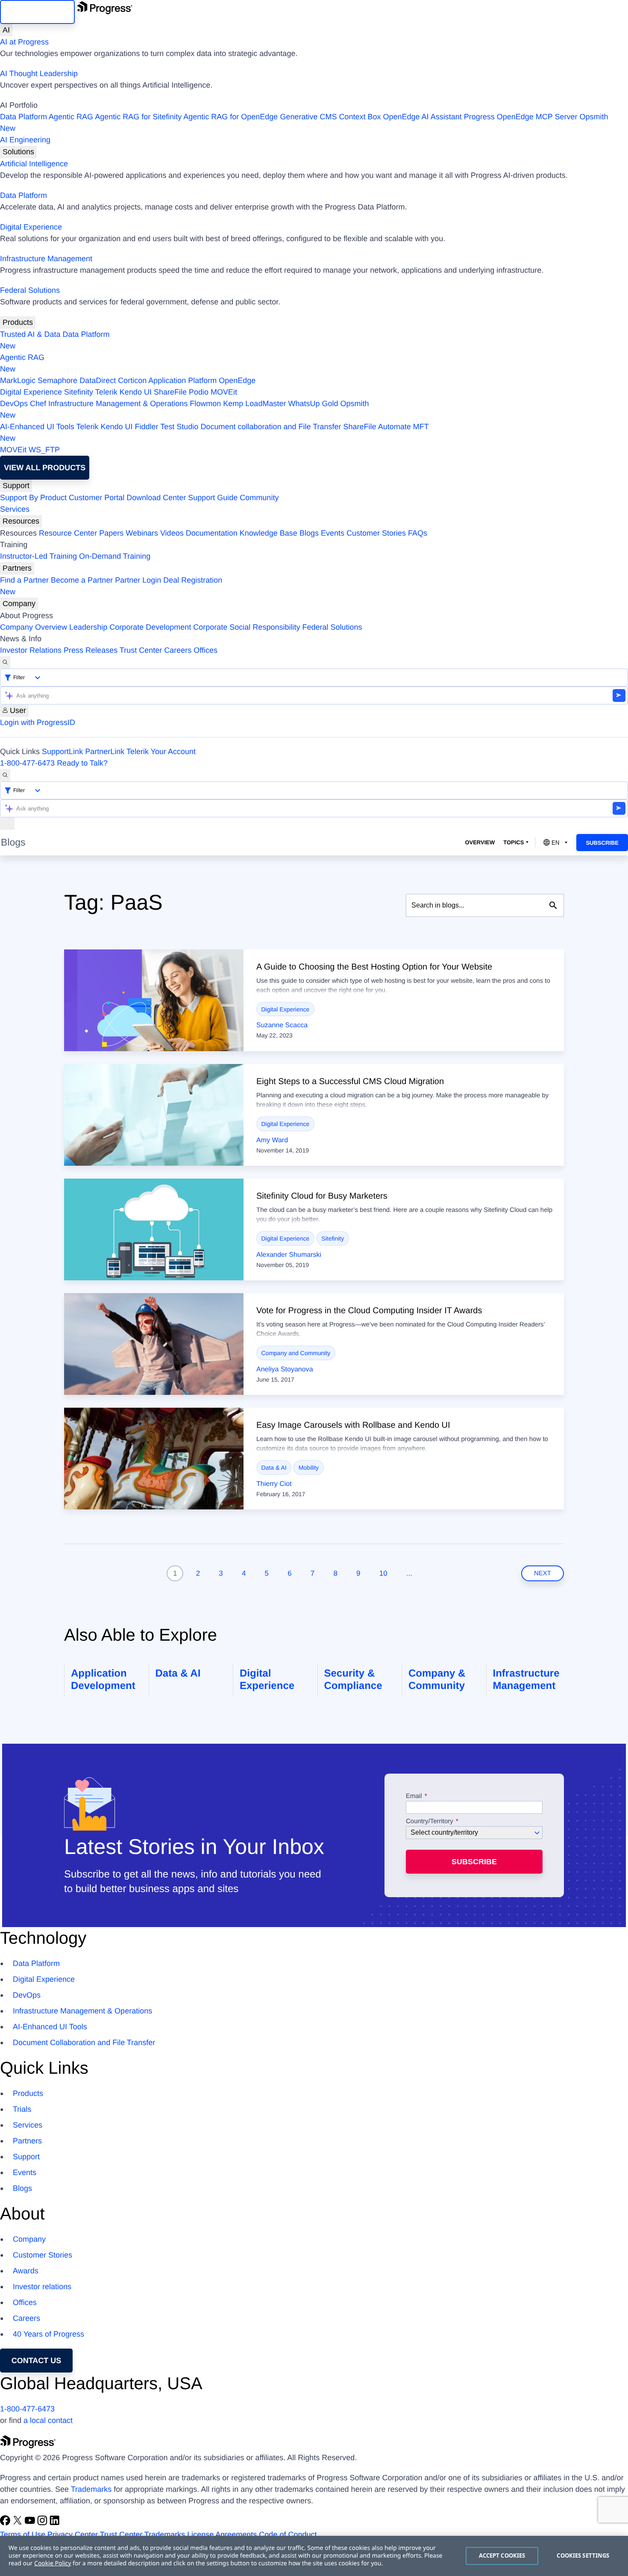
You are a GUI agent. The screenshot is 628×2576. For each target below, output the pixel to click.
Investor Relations (31, 650)
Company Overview (34, 627)
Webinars (142, 533)
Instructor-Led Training (38, 556)
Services (15, 509)
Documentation (212, 533)
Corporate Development (150, 627)
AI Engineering (25, 140)
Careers (178, 650)
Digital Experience (31, 227)
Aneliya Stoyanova (285, 1369)
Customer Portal (97, 498)
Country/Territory (430, 1821)
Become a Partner (82, 580)
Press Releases (91, 650)
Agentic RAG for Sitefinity (138, 117)
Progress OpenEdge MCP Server (521, 117)
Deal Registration (111, 586)
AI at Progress (24, 42)
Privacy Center (73, 2535)
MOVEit (224, 392)
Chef (38, 404)
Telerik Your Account (161, 752)
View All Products (45, 468)
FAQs (418, 533)
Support (16, 486)
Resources (21, 521)
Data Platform (23, 117)
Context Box (360, 117)
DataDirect (98, 380)
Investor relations (42, 2287)
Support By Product (33, 498)
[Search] (5, 662)
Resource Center (68, 533)
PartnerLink (105, 752)
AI (6, 30)
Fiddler (147, 427)
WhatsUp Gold (313, 404)
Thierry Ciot (274, 1484)
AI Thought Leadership (39, 74)
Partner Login (138, 580)
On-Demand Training (115, 556)
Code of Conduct (288, 2535)
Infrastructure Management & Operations (118, 404)
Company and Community (296, 1353)
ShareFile (170, 392)
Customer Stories (376, 533)
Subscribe (602, 843)
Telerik (106, 392)
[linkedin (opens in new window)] (55, 2523)
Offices (205, 650)
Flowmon (205, 404)
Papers (111, 533)
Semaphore (57, 380)
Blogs (309, 533)
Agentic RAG (71, 117)
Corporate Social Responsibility (247, 627)
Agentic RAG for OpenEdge (230, 117)
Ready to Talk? (82, 763)
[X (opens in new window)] (19, 2523)
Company (19, 604)
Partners (17, 568)
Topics (514, 842)
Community (259, 498)
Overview (480, 842)
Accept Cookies (502, 2555)
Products (18, 322)
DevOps (14, 404)
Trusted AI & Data (30, 334)
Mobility (309, 1468)
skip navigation (37, 12)
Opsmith (304, 122)
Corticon (132, 380)
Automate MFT (214, 432)
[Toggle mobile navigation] (7, 824)
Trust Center (141, 650)
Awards (26, 2271)
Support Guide (213, 498)
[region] (314, 2556)
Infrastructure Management (46, 259)
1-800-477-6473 (27, 763)
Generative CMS (308, 117)
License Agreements (222, 2535)
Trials (22, 2109)
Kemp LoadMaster (254, 404)
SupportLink (62, 752)
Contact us (37, 2361)
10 (383, 1573)
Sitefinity (79, 392)
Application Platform (182, 380)
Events (333, 533)
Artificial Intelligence (34, 164)
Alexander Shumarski (289, 1255)
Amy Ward (272, 1140)
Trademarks (91, 2489)
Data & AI (274, 1468)
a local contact (48, 2420)
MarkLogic (18, 380)
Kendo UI (136, 392)
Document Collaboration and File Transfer (84, 2043)
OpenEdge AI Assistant (423, 117)
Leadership (88, 627)
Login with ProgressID (38, 722)
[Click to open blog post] (154, 1000)
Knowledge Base (269, 533)
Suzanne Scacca (282, 1025)
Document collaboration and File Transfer (271, 427)
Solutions (18, 152)
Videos (172, 533)
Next (543, 1573)
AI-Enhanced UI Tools (37, 427)
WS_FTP (44, 450)
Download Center (156, 498)
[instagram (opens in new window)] (43, 2523)
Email (415, 1796)
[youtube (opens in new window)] (31, 2523)
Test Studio (179, 427)
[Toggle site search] (5, 775)
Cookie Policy (53, 2563)
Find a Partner (24, 580)
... (409, 1573)
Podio (199, 392)
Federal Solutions (30, 290)
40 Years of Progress (48, 2334)
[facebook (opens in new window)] (6, 2523)
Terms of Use (23, 2535)
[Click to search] (553, 905)
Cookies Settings (583, 2555)
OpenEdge (237, 380)
